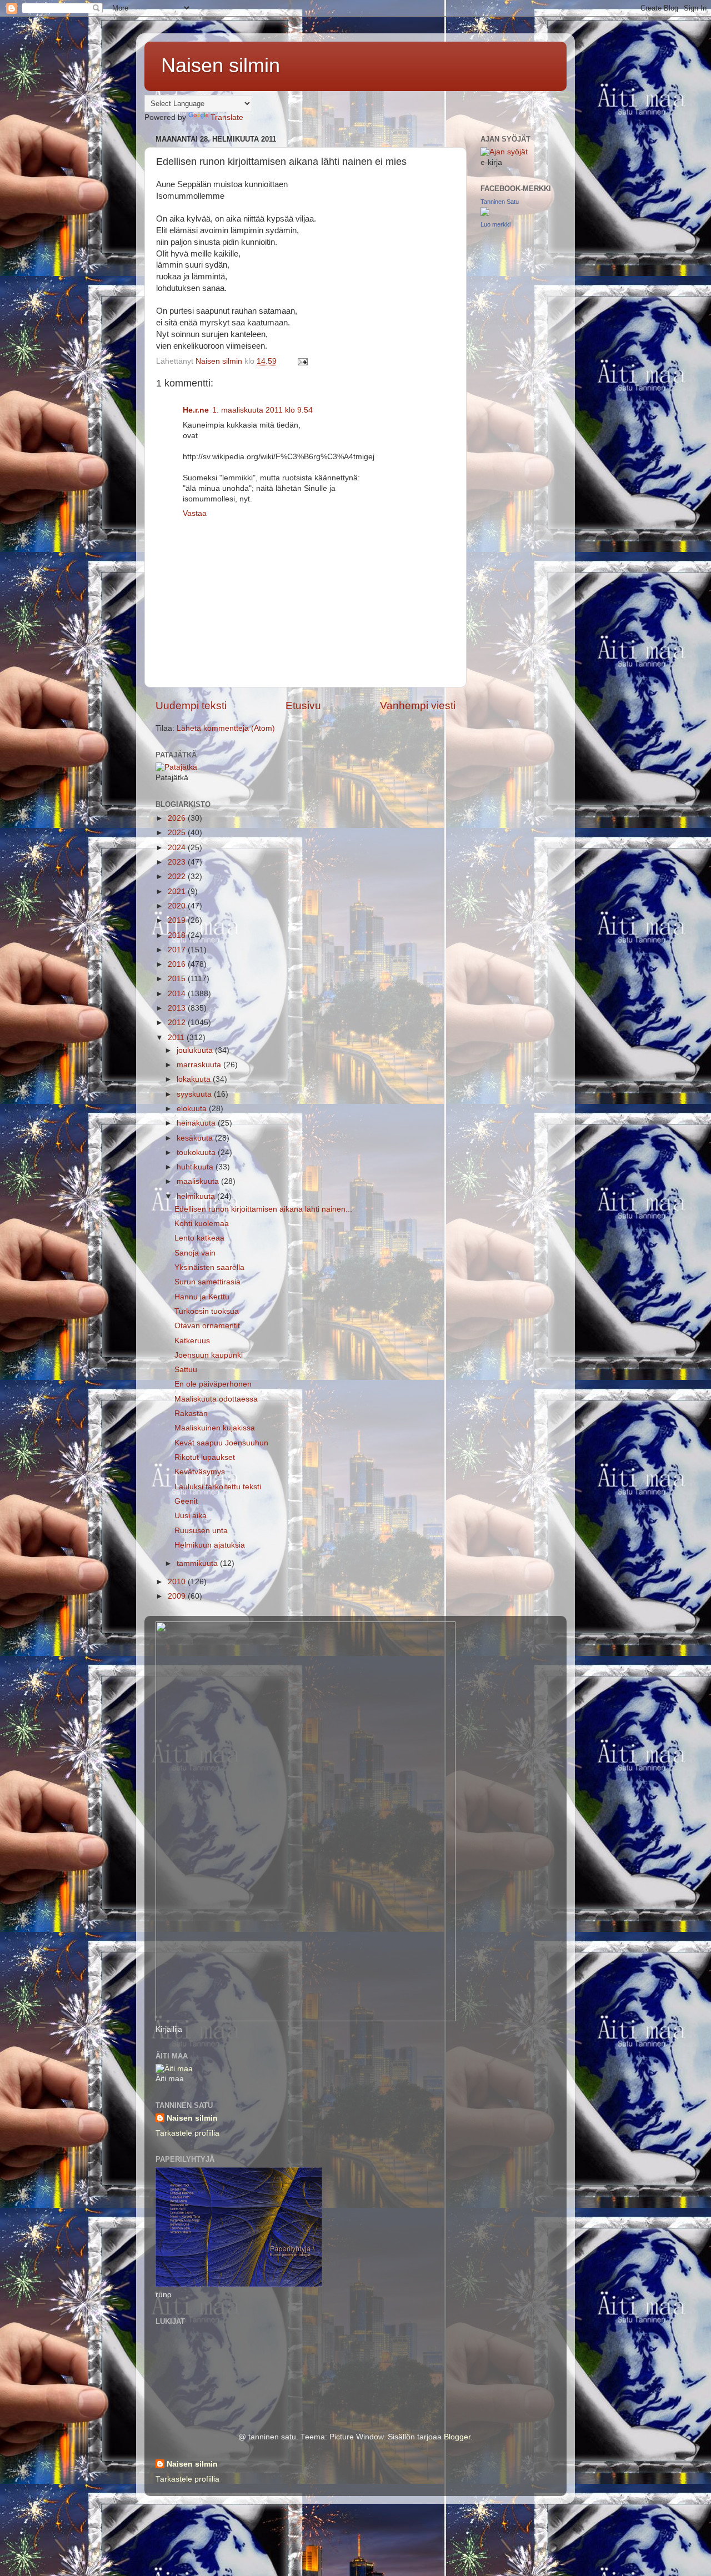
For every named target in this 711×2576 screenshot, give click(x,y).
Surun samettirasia (207, 1282)
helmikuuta (197, 1196)
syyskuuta (195, 1094)
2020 (178, 906)
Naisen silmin (221, 65)
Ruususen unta (201, 1531)
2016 (178, 964)
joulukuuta (196, 1050)
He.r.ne (196, 410)
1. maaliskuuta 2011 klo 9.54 (262, 410)
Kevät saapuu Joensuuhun (221, 1443)
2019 (178, 920)
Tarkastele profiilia (187, 2133)
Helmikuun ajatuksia (210, 1545)
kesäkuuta (196, 1138)
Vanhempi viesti (418, 705)
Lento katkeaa (199, 1238)
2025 (178, 833)
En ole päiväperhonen (213, 1384)
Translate (227, 117)
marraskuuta (200, 1065)
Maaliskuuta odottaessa (216, 1399)
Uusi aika (191, 1516)
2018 (178, 935)
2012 (178, 1023)
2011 (177, 1038)
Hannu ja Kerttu (202, 1297)
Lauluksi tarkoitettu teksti (218, 1487)
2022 (178, 877)
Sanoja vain (195, 1253)
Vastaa (195, 513)
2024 (178, 848)
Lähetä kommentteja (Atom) (226, 728)
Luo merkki (495, 224)
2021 (178, 892)
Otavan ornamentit (207, 1326)
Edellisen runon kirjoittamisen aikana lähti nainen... (263, 1209)
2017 (178, 950)
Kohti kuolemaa (202, 1224)
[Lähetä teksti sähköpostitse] (302, 361)
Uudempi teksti (191, 705)
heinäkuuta (197, 1123)
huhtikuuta (196, 1167)
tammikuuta (198, 1563)
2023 (178, 862)
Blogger (457, 2437)
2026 (178, 818)
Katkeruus (192, 1341)
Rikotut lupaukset (205, 1457)
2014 (178, 994)
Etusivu (303, 705)
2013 (178, 1008)
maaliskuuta (199, 1181)
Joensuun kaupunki (209, 1355)
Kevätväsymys (200, 1472)
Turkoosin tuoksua (207, 1311)
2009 (178, 1596)
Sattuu (186, 1370)
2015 (178, 979)
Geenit (186, 1501)
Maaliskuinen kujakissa (215, 1428)
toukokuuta (197, 1153)
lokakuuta (195, 1079)
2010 (178, 1582)
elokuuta (193, 1109)
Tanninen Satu (500, 202)
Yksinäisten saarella (209, 1267)
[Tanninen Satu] (485, 214)
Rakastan (191, 1413)
